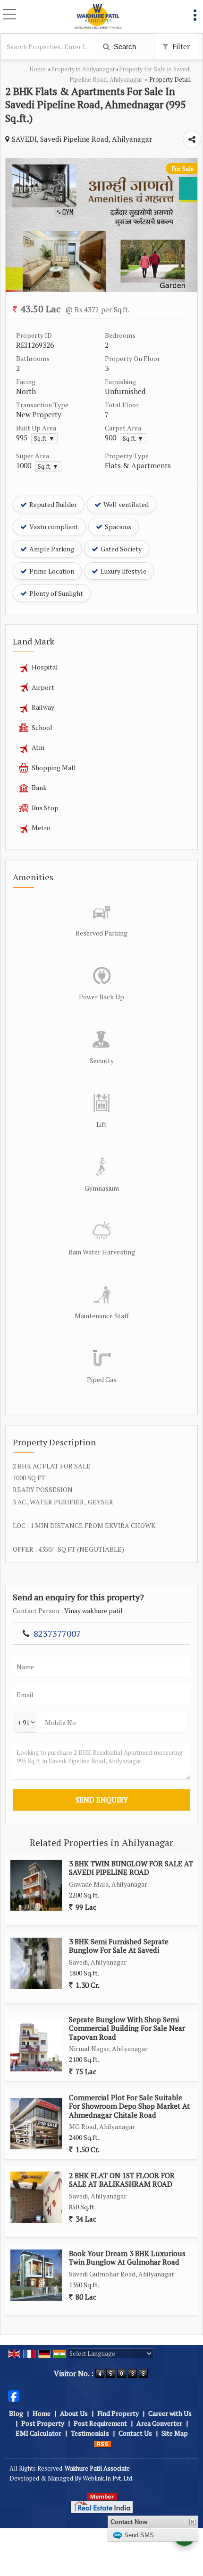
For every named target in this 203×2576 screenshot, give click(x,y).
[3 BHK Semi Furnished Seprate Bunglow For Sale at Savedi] (36, 1963)
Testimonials (90, 2433)
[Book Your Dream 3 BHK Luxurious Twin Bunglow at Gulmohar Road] (36, 2275)
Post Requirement (100, 2423)
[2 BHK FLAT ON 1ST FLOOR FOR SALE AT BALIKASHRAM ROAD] (36, 2197)
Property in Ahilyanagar (83, 69)
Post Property (43, 2423)
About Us (74, 2413)
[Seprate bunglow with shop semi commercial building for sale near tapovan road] (36, 2046)
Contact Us (135, 2433)
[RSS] (103, 2443)
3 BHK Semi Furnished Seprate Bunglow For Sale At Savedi (119, 1946)
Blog (16, 2413)
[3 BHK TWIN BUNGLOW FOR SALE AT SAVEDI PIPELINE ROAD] (36, 1885)
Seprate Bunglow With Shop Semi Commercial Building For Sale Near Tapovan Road (127, 2028)
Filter (180, 46)
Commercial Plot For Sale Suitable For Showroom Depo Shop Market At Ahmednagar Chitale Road (129, 2106)
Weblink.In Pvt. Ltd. (108, 2478)
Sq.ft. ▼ (44, 439)
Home (38, 69)
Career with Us (170, 2413)
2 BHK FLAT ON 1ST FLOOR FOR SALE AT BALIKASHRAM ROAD (122, 2180)
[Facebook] (14, 2395)
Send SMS (139, 2535)
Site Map (175, 2433)
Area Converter (159, 2423)
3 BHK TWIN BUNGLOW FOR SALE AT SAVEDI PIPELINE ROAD (131, 1868)
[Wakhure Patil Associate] (98, 17)
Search (124, 47)
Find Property (118, 2413)
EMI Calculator (38, 2433)
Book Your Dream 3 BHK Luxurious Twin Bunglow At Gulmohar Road (127, 2258)
